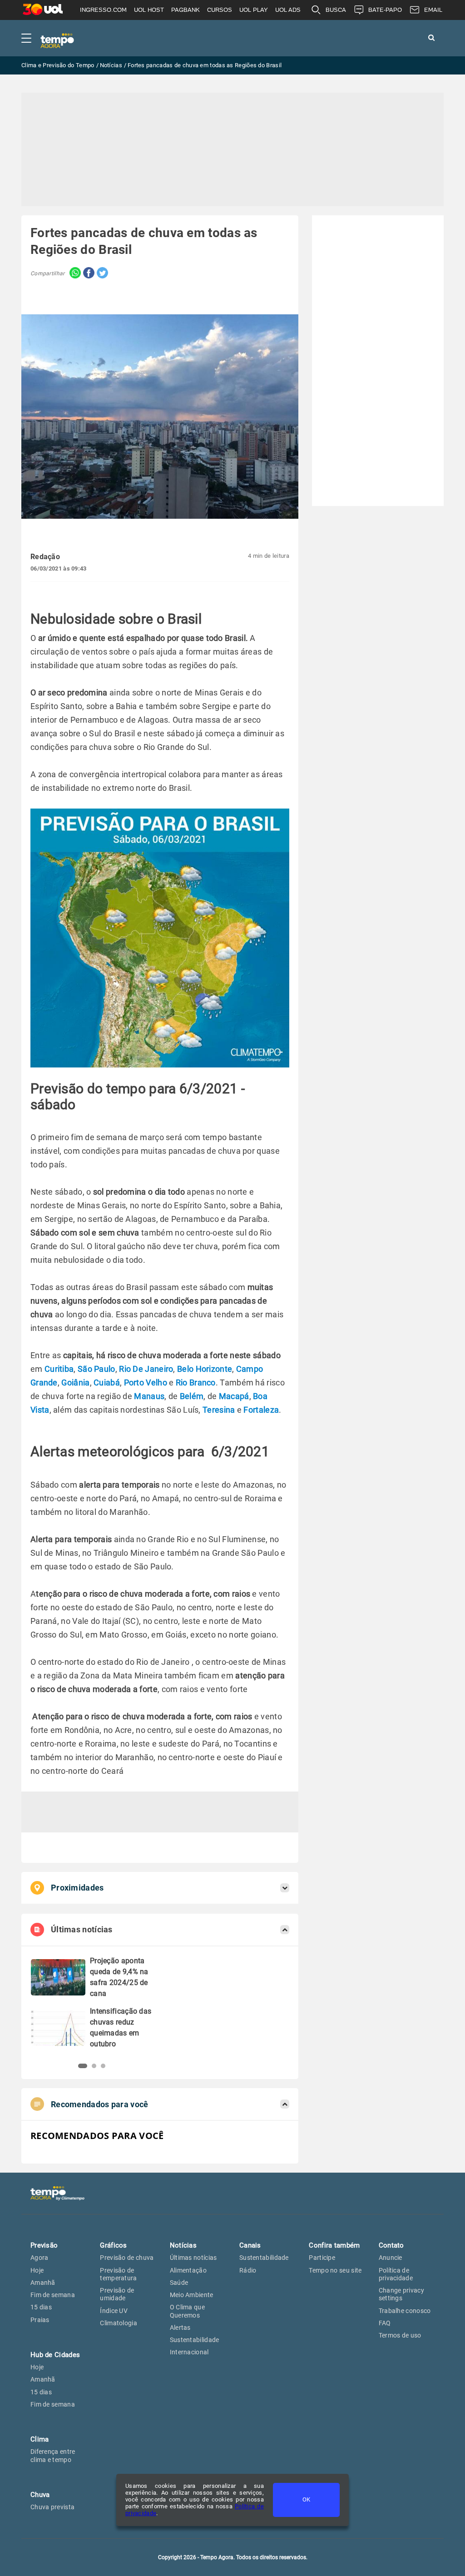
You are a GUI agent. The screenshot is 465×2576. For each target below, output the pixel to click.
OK (306, 2499)
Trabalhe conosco (405, 2311)
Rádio (248, 2270)
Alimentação (188, 2270)
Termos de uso (400, 2335)
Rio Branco (196, 1382)
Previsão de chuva (127, 2258)
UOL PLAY (254, 10)
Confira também (334, 2245)
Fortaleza (261, 1410)
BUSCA (336, 10)
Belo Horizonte (205, 1369)
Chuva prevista (52, 2507)
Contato (391, 2245)
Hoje (37, 2270)
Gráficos (113, 2245)
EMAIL (433, 10)
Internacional (189, 2352)
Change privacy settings (401, 2294)
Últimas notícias (193, 2258)
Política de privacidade (396, 2274)
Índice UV (114, 2311)
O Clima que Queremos (187, 2311)
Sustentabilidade (195, 2340)
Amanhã (43, 2283)
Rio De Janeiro (146, 1369)
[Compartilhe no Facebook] (88, 274)
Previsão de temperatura (118, 2274)
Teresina (219, 1410)
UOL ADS (288, 10)
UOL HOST (149, 10)
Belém (192, 1396)
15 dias (41, 2307)
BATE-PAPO (385, 10)
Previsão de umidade (117, 2294)
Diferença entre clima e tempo (53, 2455)
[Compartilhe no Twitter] (101, 274)
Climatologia (119, 2323)
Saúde (179, 2283)
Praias (40, 2320)
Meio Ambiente (192, 2295)
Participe (322, 2258)
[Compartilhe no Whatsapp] (73, 274)
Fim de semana (53, 2295)
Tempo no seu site (335, 2270)
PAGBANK (186, 10)
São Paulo (96, 1369)
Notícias (183, 2245)
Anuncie (391, 2258)
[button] (80, 2066)
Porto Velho (146, 1382)
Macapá (234, 1396)
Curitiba (59, 1369)
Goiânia (75, 1382)
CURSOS (220, 10)
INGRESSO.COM (103, 10)
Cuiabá (107, 1382)
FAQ (385, 2323)
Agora (40, 2258)
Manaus (149, 1396)
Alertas (180, 2328)
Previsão (44, 2245)
